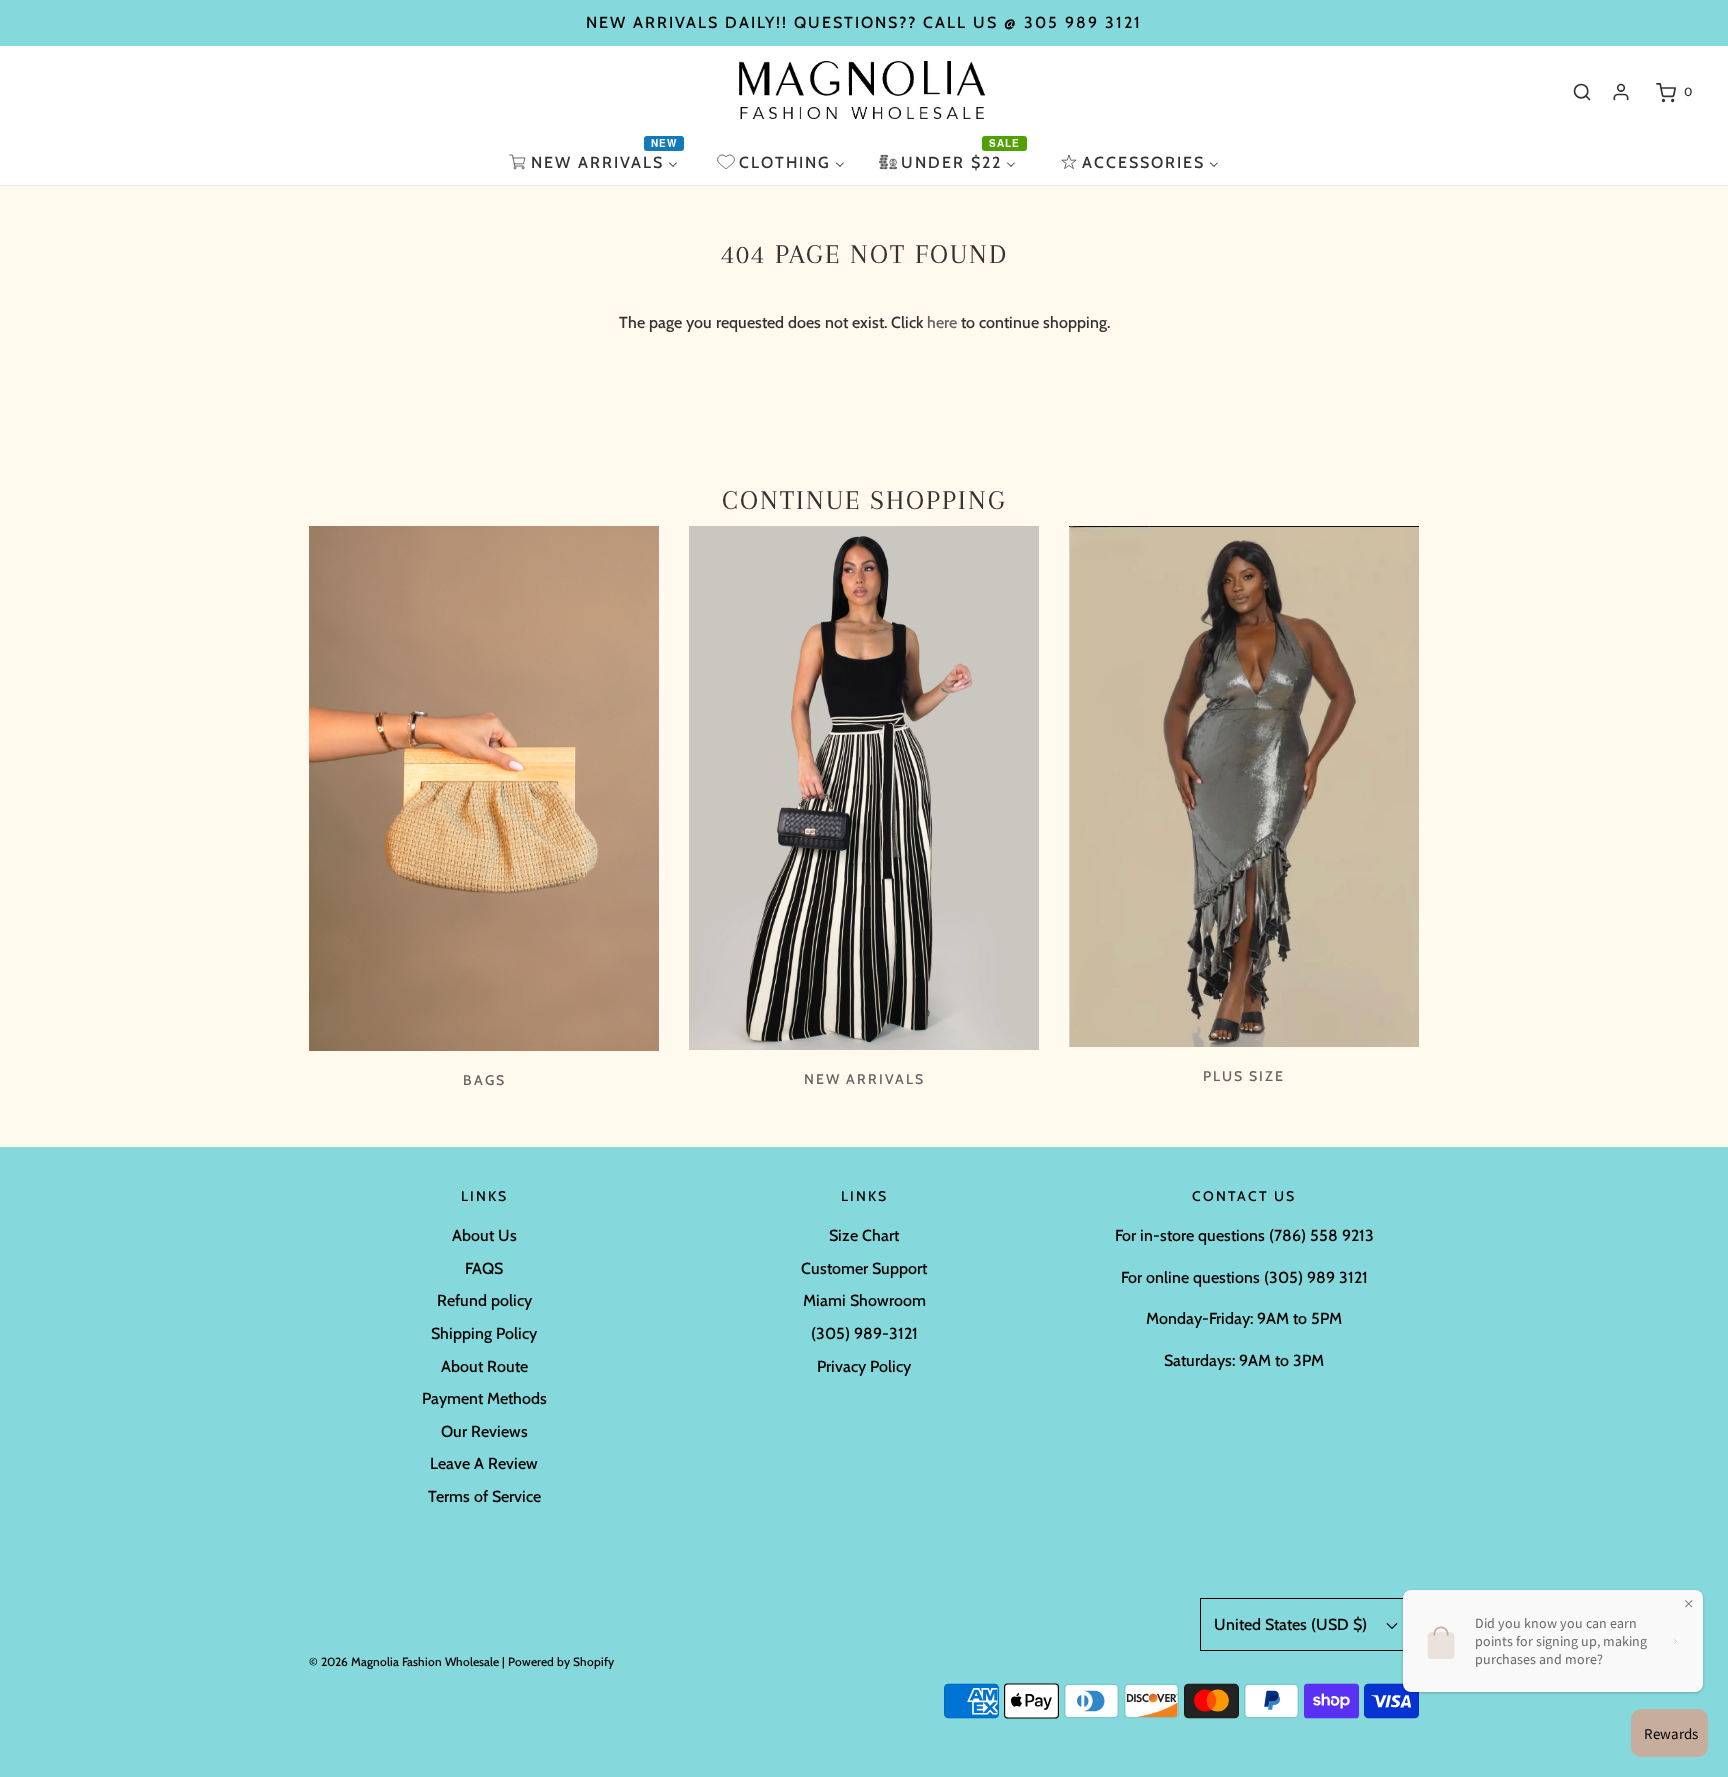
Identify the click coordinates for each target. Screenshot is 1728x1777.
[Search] (1582, 92)
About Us (484, 1235)
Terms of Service (484, 1496)
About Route (484, 1366)
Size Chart (864, 1235)
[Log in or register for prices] (1621, 92)
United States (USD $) (1292, 1624)
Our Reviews (484, 1431)
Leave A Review (484, 1463)
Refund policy (484, 1300)
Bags (484, 1080)
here (942, 322)
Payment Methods (484, 1398)
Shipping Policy (484, 1333)
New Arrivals (864, 1079)
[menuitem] (596, 162)
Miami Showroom (864, 1300)
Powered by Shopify (561, 1661)
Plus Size (1244, 1076)
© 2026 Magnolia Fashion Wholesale (404, 1661)
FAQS (484, 1268)
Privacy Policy (864, 1366)
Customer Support (864, 1268)
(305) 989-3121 (864, 1333)
